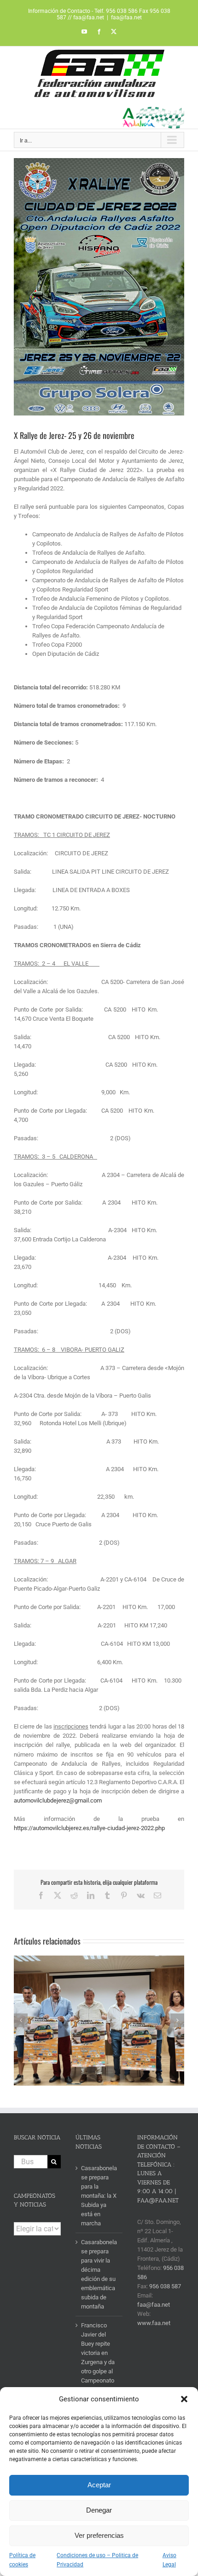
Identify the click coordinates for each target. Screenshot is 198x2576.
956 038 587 (165, 2286)
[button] (184, 2399)
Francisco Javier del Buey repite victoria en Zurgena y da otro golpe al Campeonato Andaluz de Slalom (98, 2362)
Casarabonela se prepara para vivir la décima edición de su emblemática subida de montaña (99, 2274)
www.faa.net (154, 2323)
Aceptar (99, 2485)
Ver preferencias (99, 2535)
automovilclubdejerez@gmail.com (58, 1800)
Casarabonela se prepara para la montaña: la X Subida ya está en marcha (99, 2196)
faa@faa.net (126, 17)
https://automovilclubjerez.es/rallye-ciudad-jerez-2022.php (89, 1828)
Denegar (99, 2510)
